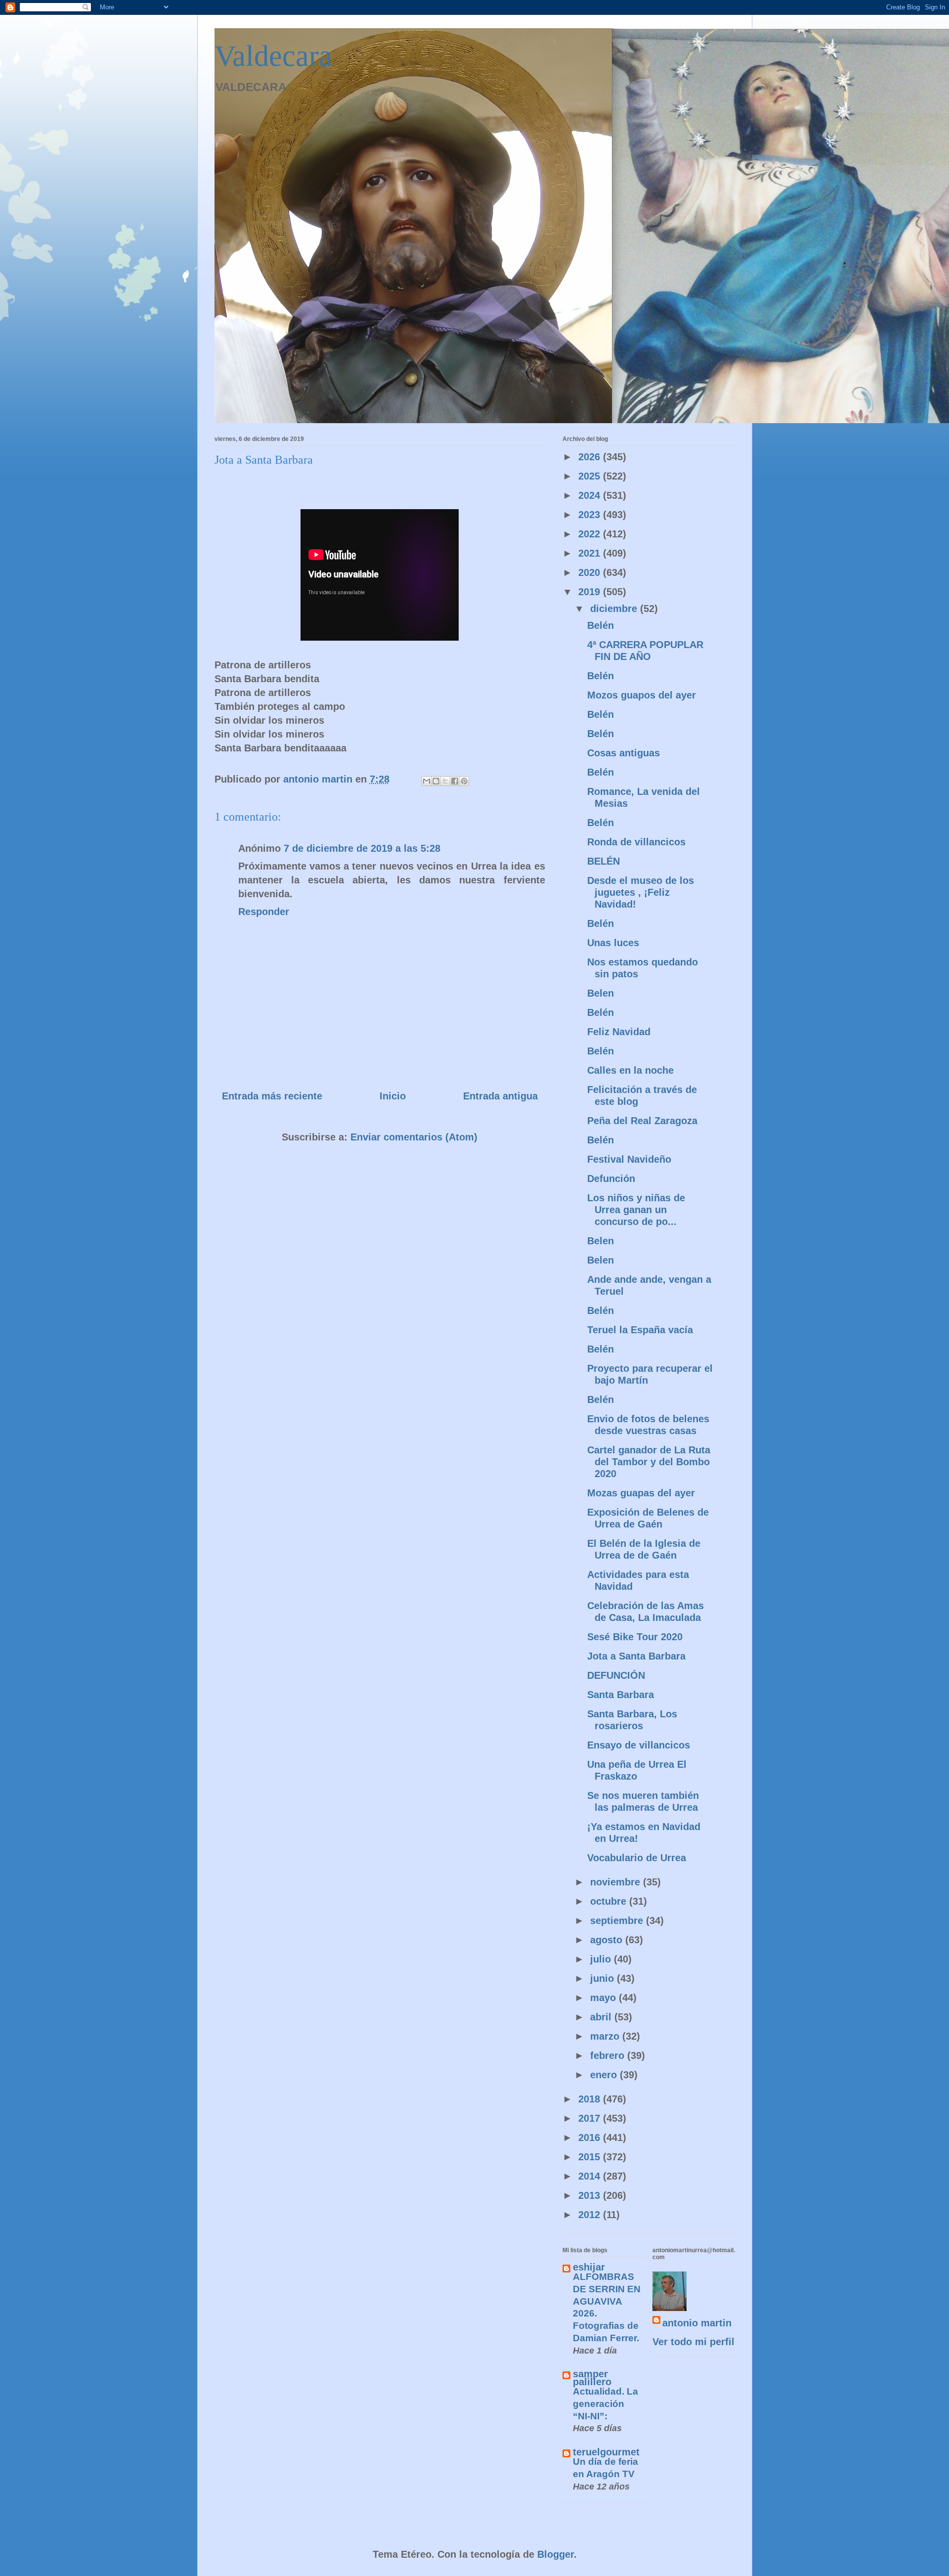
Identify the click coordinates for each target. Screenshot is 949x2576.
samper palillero (592, 2378)
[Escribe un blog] (436, 781)
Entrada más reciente (272, 1096)
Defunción (611, 1179)
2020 (591, 572)
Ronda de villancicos (636, 842)
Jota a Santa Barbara (636, 1656)
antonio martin (697, 2323)
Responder (264, 912)
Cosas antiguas (624, 753)
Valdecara (273, 56)
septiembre (618, 1921)
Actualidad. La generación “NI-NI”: (605, 2403)
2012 (591, 2215)
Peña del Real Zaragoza (642, 1121)
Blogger (556, 2554)
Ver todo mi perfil (693, 2342)
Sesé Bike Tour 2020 (635, 1637)
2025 (591, 476)
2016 (591, 2138)
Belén (601, 625)
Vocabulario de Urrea (637, 1858)
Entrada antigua (500, 1096)
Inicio (393, 1096)
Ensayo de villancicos (639, 1745)
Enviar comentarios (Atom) (414, 1137)
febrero (609, 2055)
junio (604, 1978)
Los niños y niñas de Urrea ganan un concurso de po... (636, 1210)
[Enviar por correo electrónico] (427, 781)
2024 (591, 495)
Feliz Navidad (619, 1032)
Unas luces (613, 943)
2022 (591, 534)
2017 (591, 2118)
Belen (601, 993)
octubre (610, 1901)
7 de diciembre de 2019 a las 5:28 (362, 848)
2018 (591, 2099)
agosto (608, 1940)
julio (602, 1959)
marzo (606, 2036)
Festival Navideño (629, 1159)
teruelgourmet (606, 2452)
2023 (591, 515)
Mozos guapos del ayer (642, 695)
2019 (591, 592)
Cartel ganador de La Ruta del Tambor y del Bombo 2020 (649, 1462)
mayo (604, 1998)
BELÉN (604, 861)
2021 (591, 553)
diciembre (615, 609)
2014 (591, 2176)
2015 (591, 2157)
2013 (591, 2195)
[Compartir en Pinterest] (464, 781)
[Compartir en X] (445, 781)
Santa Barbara (621, 1695)
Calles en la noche (630, 1070)
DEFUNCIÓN (616, 1675)
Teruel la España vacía (640, 1330)
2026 (591, 457)
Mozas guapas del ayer (641, 1493)
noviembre (617, 1882)
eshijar (589, 2267)
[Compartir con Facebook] (455, 781)
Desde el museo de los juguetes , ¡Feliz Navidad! (641, 892)
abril (602, 2017)
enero (605, 2075)
